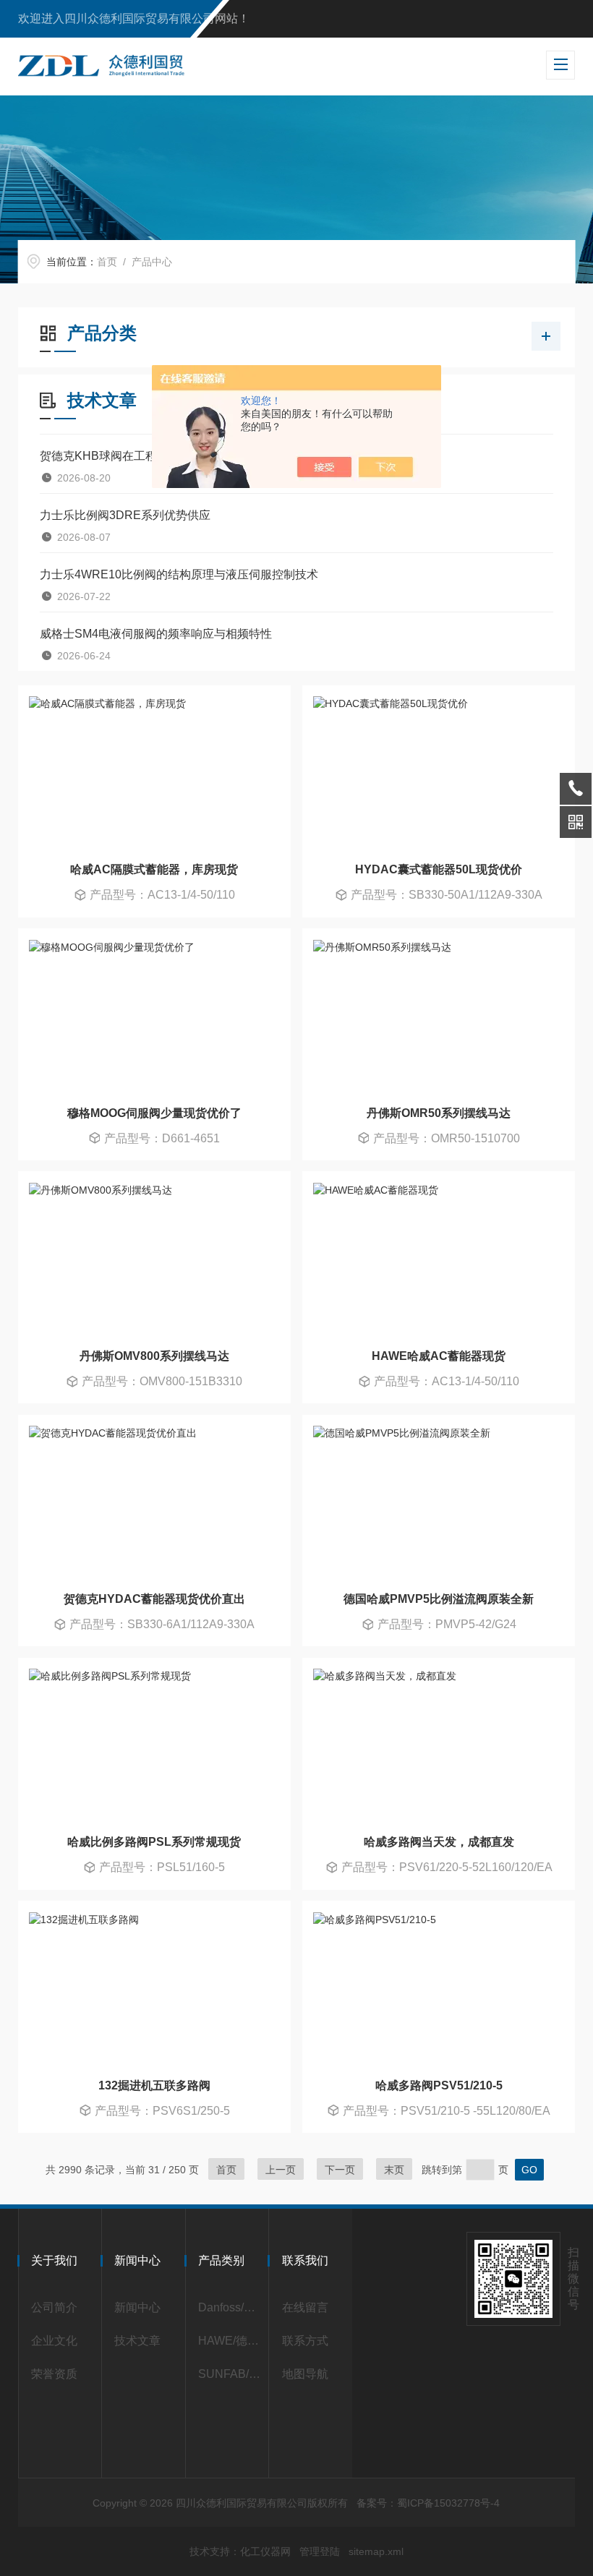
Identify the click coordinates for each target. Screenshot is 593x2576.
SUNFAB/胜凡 (230, 2374)
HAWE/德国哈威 (230, 2341)
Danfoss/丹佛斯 (230, 2307)
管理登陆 (320, 2551)
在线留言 (305, 2307)
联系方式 (305, 2341)
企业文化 (54, 2341)
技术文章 (137, 2341)
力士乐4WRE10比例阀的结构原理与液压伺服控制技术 (179, 574)
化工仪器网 (265, 2551)
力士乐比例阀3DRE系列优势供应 (125, 515)
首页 (107, 262)
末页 (394, 2170)
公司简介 (54, 2307)
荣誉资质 (54, 2374)
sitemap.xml (376, 2551)
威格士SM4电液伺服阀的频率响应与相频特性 (156, 634)
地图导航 (305, 2374)
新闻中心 (137, 2307)
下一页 (340, 2170)
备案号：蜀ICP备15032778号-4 (428, 2503)
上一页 (281, 2170)
